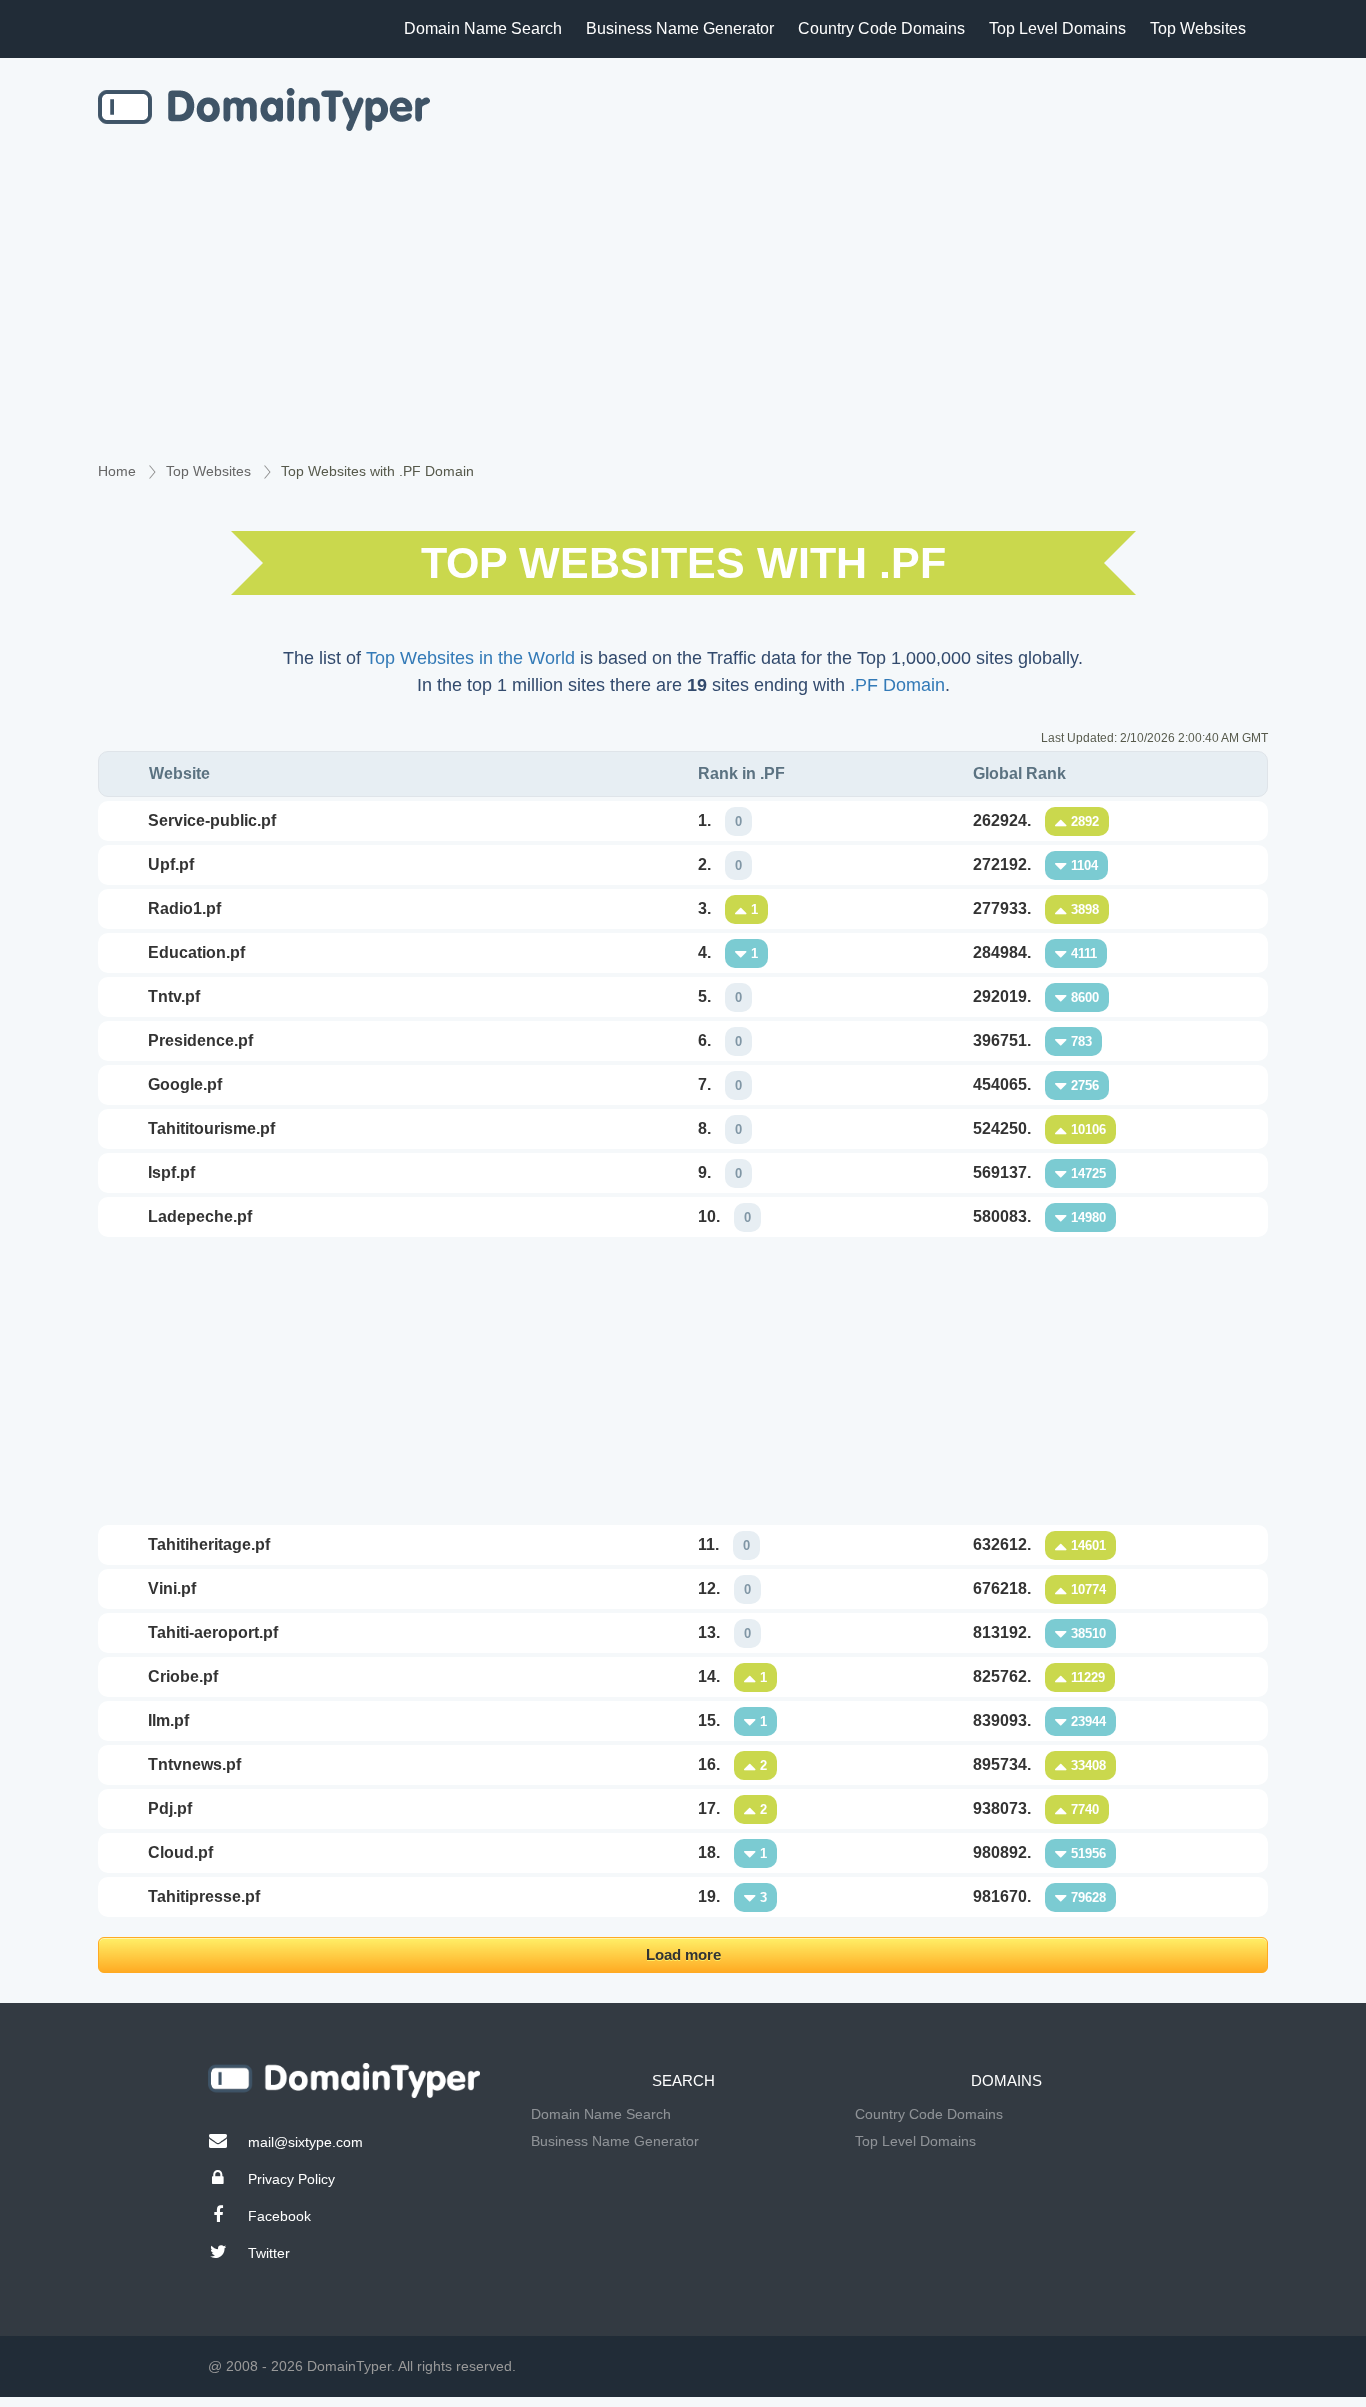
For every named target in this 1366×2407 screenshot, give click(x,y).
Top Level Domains (1057, 28)
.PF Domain (897, 685)
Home (117, 471)
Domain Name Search (483, 28)
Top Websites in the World (470, 658)
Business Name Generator (680, 28)
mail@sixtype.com (305, 2142)
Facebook (279, 2216)
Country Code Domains (881, 28)
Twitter (269, 2253)
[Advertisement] (683, 311)
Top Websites (1198, 28)
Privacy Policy (291, 2179)
